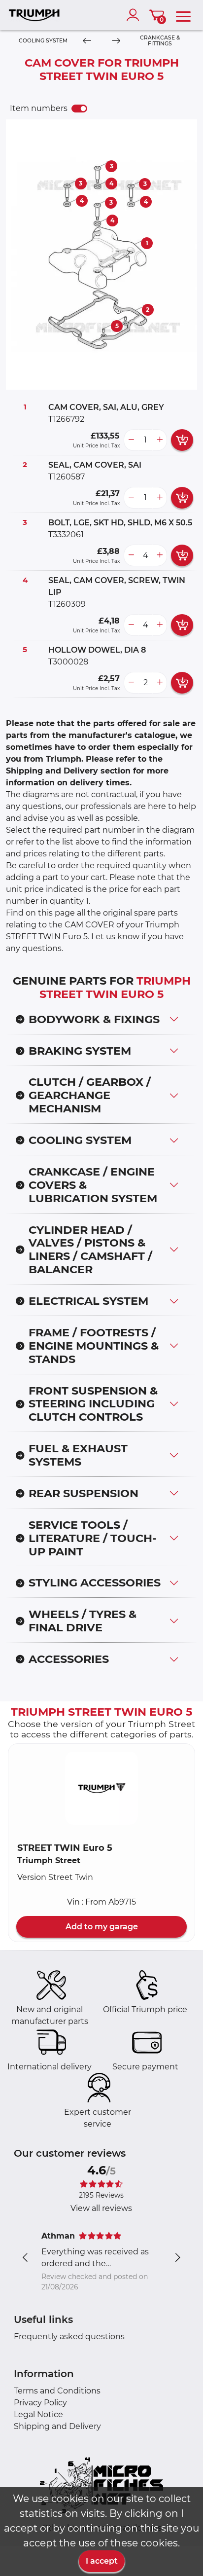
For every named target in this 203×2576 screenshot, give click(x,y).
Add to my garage (102, 1927)
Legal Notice (38, 2414)
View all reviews (101, 2208)
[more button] (160, 440)
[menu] (183, 15)
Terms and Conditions (57, 2391)
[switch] (79, 109)
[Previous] (87, 41)
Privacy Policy (40, 2403)
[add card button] (182, 440)
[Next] (116, 41)
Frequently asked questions (69, 2337)
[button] (101, 1788)
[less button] (131, 440)
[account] (135, 15)
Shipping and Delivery (57, 2426)
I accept (102, 2561)
